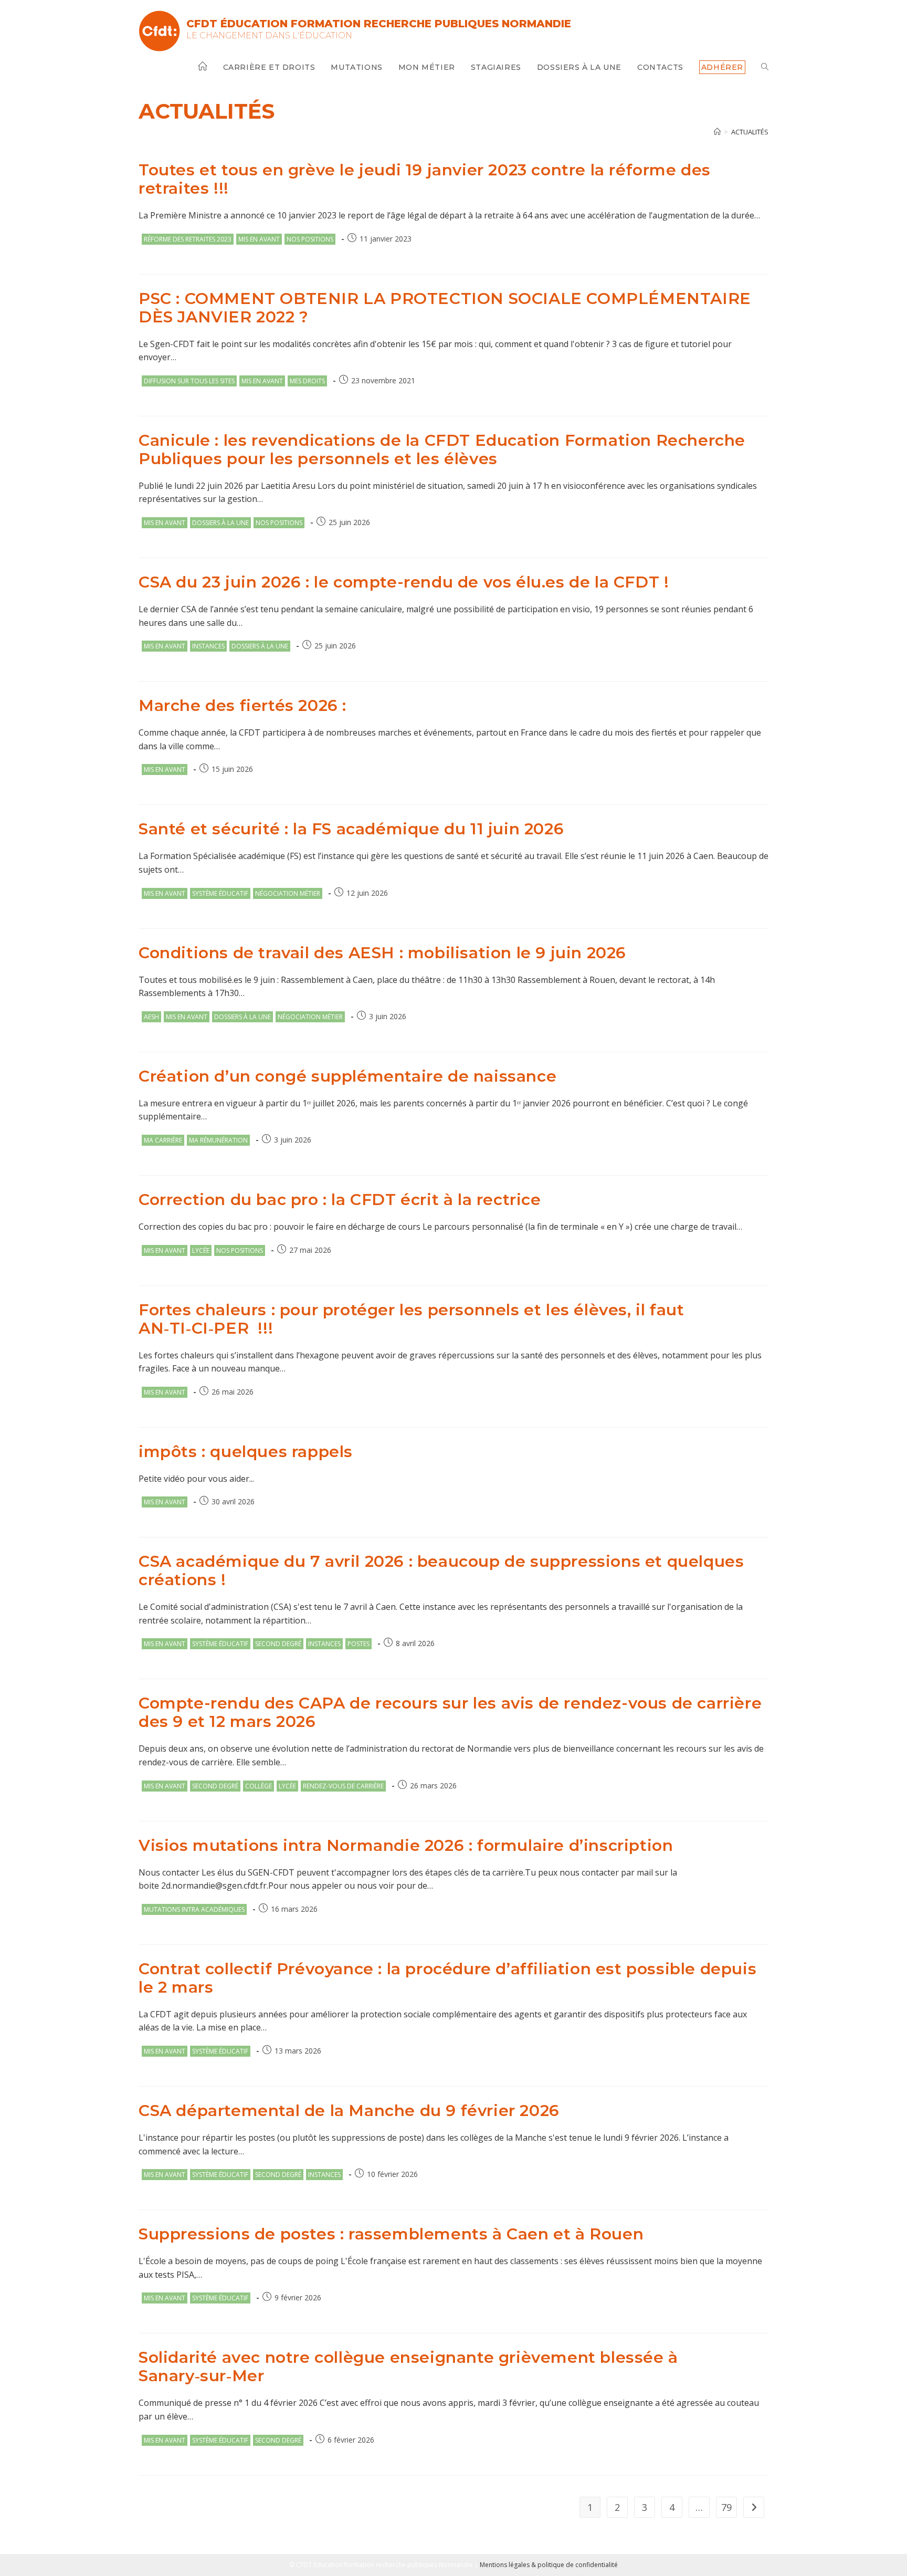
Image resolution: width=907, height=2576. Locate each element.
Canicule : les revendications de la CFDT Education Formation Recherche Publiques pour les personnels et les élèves (442, 449)
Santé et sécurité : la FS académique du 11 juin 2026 (351, 829)
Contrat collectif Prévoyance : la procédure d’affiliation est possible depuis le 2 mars (447, 1978)
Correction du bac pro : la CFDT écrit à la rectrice (340, 1200)
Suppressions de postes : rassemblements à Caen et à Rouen (391, 2234)
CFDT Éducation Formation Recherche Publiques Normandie (379, 24)
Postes (358, 1644)
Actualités (750, 132)
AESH (151, 1017)
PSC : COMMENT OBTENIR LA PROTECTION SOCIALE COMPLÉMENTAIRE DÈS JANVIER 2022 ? (445, 308)
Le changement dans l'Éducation (269, 35)
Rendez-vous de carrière (343, 1786)
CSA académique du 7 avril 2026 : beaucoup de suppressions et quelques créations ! (441, 1570)
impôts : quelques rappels (246, 1452)
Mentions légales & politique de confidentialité (549, 2565)
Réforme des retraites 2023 (188, 239)
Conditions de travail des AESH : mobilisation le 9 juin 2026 (382, 953)
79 (726, 2507)
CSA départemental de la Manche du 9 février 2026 (349, 2111)
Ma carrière (163, 1140)
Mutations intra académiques (194, 1909)
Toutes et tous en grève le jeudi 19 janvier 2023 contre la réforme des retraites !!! (425, 179)
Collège (259, 1786)
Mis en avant (259, 239)
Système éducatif (220, 893)
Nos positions (310, 239)
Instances (208, 646)
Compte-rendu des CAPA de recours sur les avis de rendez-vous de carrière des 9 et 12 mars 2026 (450, 1712)
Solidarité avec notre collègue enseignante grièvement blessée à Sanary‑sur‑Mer (408, 2366)
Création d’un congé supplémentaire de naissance (347, 1076)
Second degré (278, 1644)
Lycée (201, 1250)
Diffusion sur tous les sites (189, 381)
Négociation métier (288, 893)
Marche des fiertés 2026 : (242, 705)
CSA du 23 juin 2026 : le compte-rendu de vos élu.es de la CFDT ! (404, 582)
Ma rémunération (218, 1140)
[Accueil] (717, 132)
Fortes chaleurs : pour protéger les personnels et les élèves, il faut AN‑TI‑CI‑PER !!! (411, 1319)
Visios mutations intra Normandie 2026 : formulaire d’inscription (406, 1845)
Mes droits (307, 381)
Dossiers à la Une (220, 523)
